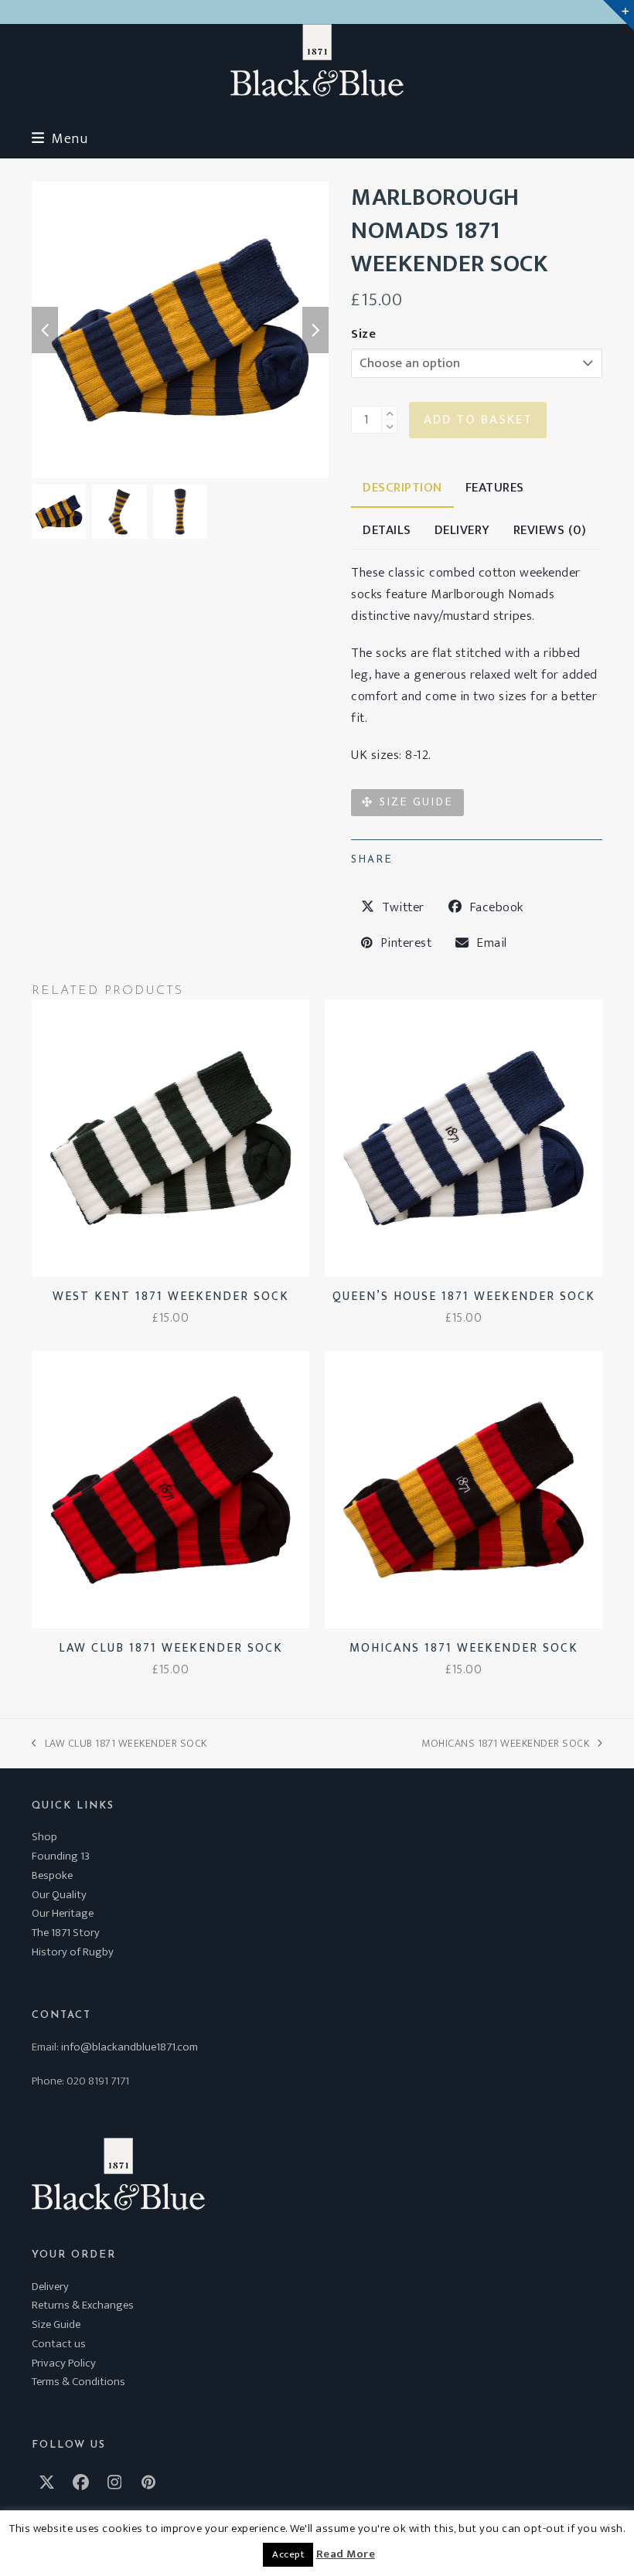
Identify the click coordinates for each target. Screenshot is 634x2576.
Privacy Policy (64, 2363)
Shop (44, 1837)
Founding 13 (61, 1856)
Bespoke (52, 1875)
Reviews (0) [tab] (550, 530)
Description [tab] (402, 488)
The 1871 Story (66, 1933)
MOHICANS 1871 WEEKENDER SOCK (505, 1743)
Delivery (50, 2287)
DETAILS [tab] (387, 530)
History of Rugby (73, 1952)
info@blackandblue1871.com (130, 2047)
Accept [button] (288, 2554)
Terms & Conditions (78, 2382)
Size (363, 334)
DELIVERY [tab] (462, 530)
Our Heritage (63, 1913)
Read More (346, 2554)
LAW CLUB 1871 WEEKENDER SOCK (119, 1743)
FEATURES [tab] (495, 488)
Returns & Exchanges (83, 2305)
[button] (60, 139)
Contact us (59, 2344)
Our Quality (59, 1895)
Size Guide (56, 2324)
